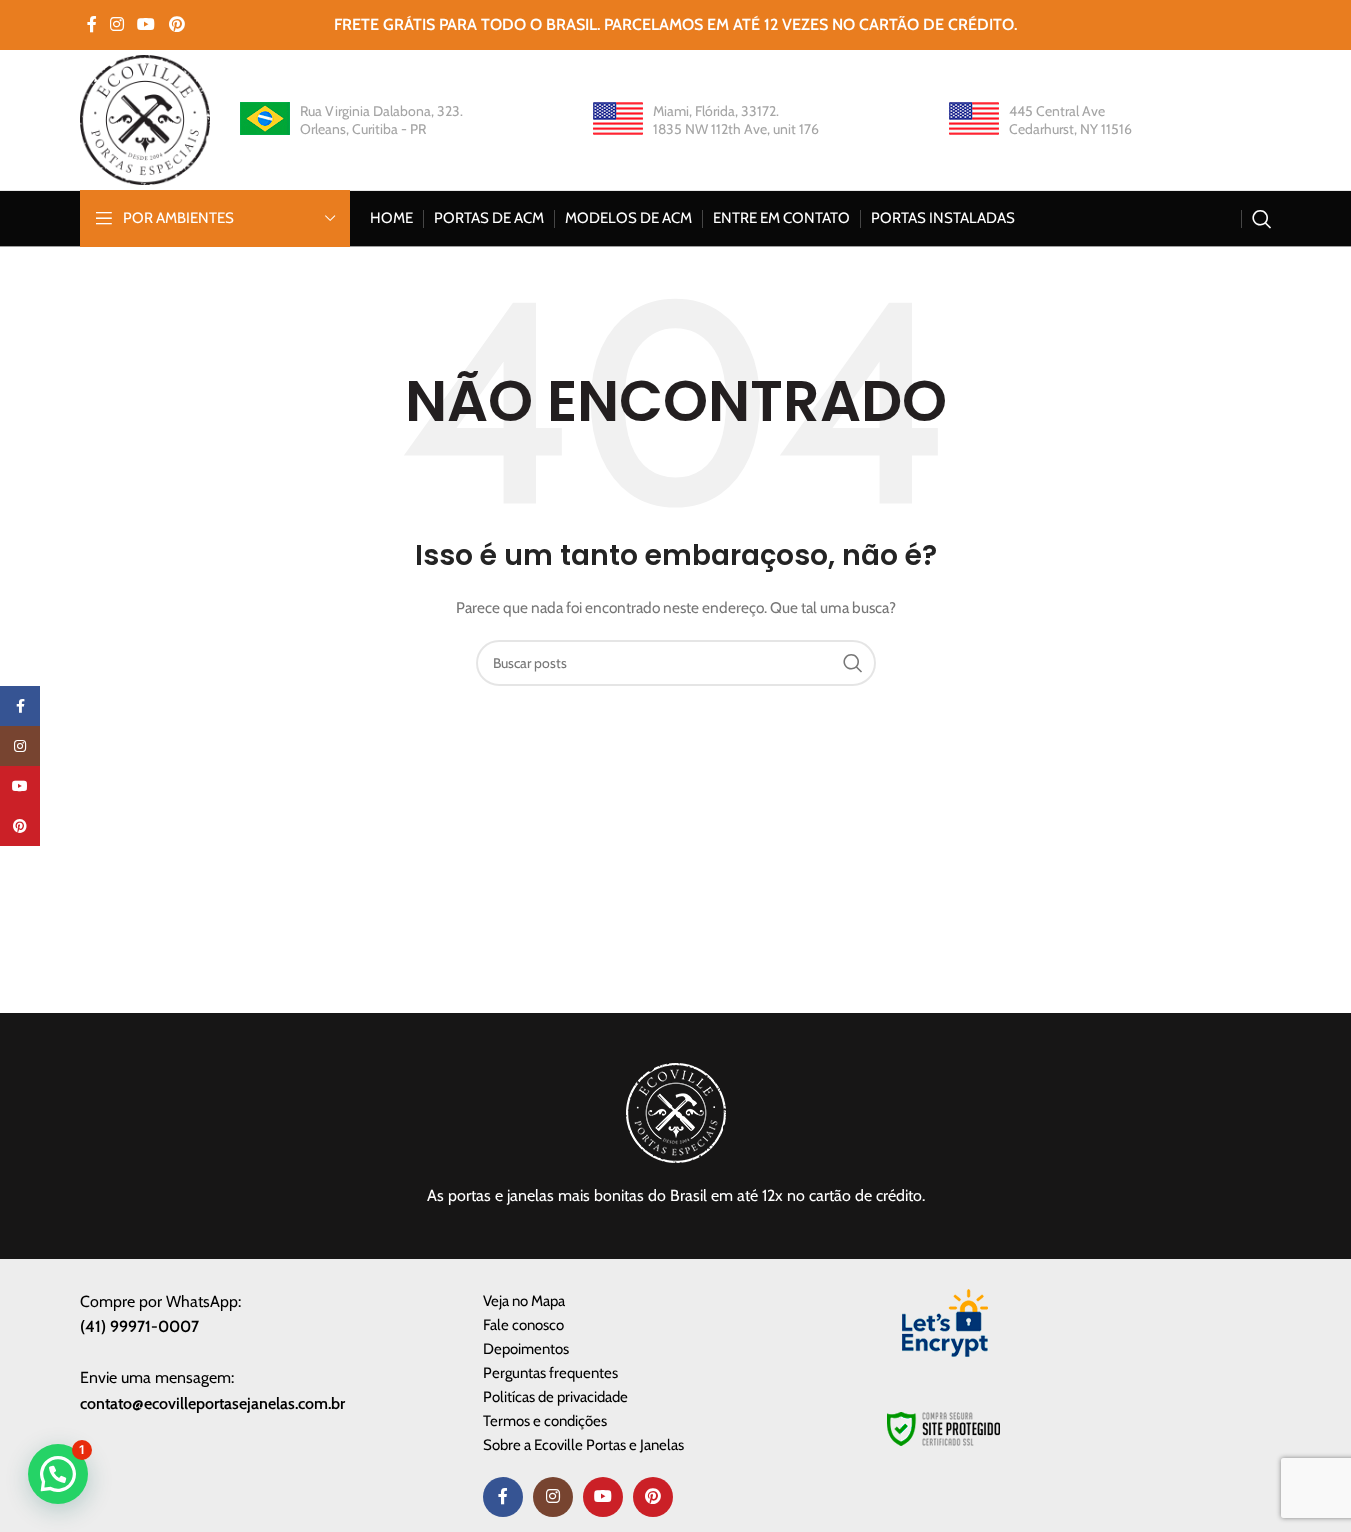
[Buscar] (1262, 219)
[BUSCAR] (853, 663)
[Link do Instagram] (117, 24)
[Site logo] (145, 118)
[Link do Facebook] (92, 24)
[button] (58, 1474)
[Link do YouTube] (146, 24)
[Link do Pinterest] (176, 24)
